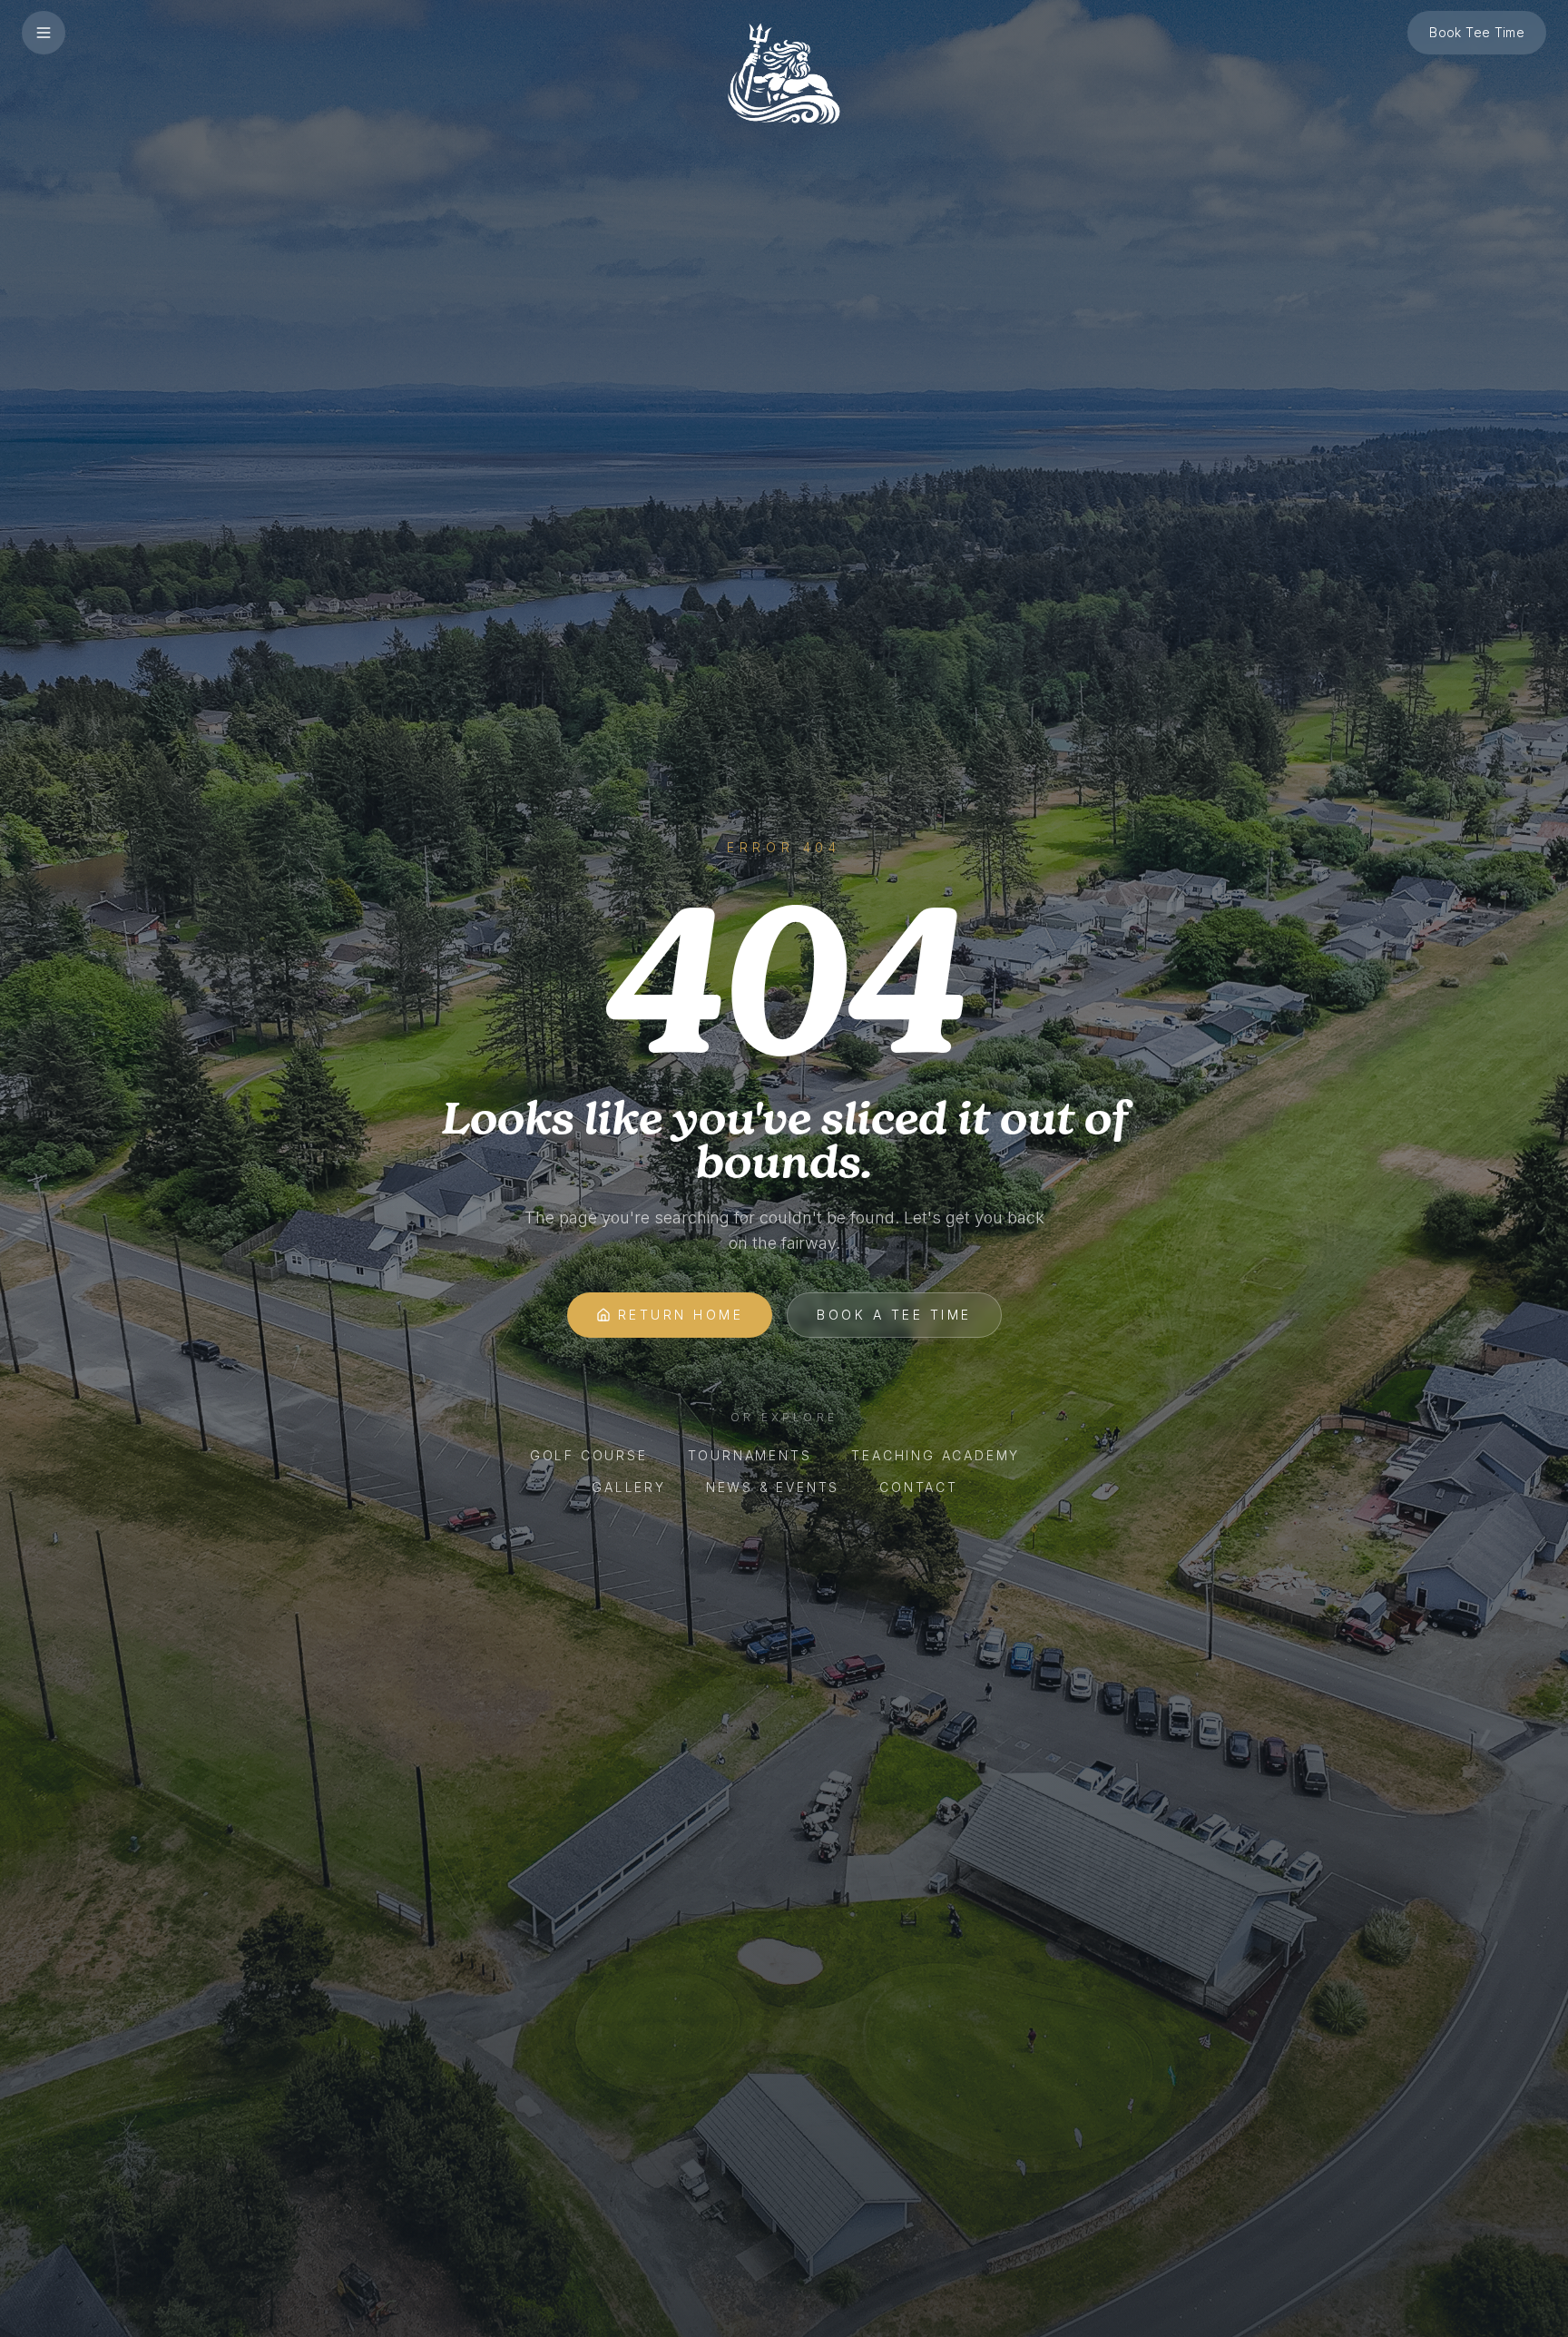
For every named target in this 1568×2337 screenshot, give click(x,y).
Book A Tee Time (894, 1315)
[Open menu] (44, 33)
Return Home (681, 1315)
